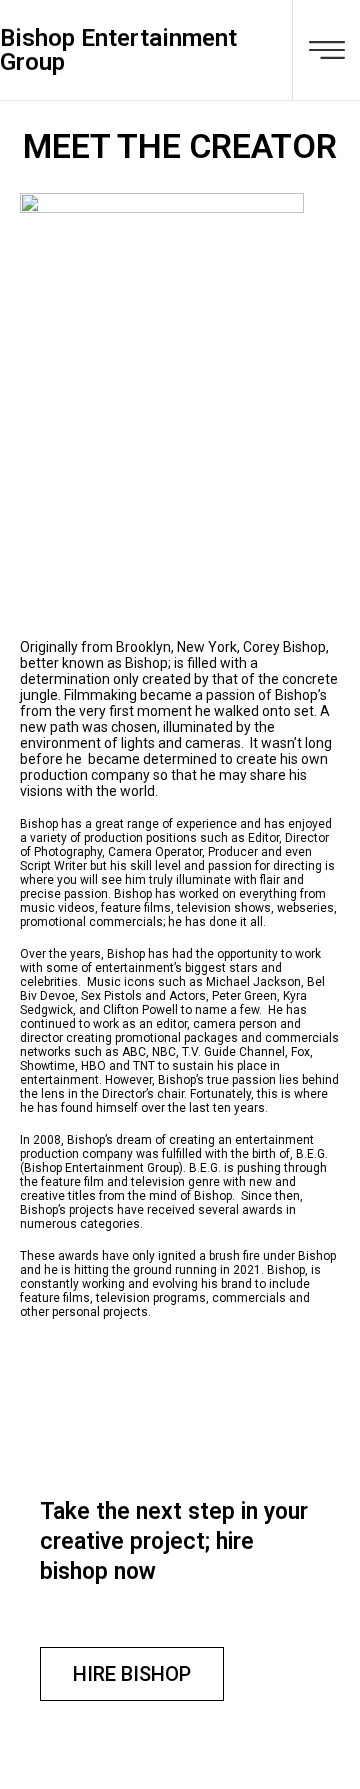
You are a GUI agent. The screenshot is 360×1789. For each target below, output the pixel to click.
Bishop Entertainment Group (118, 50)
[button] (132, 1674)
